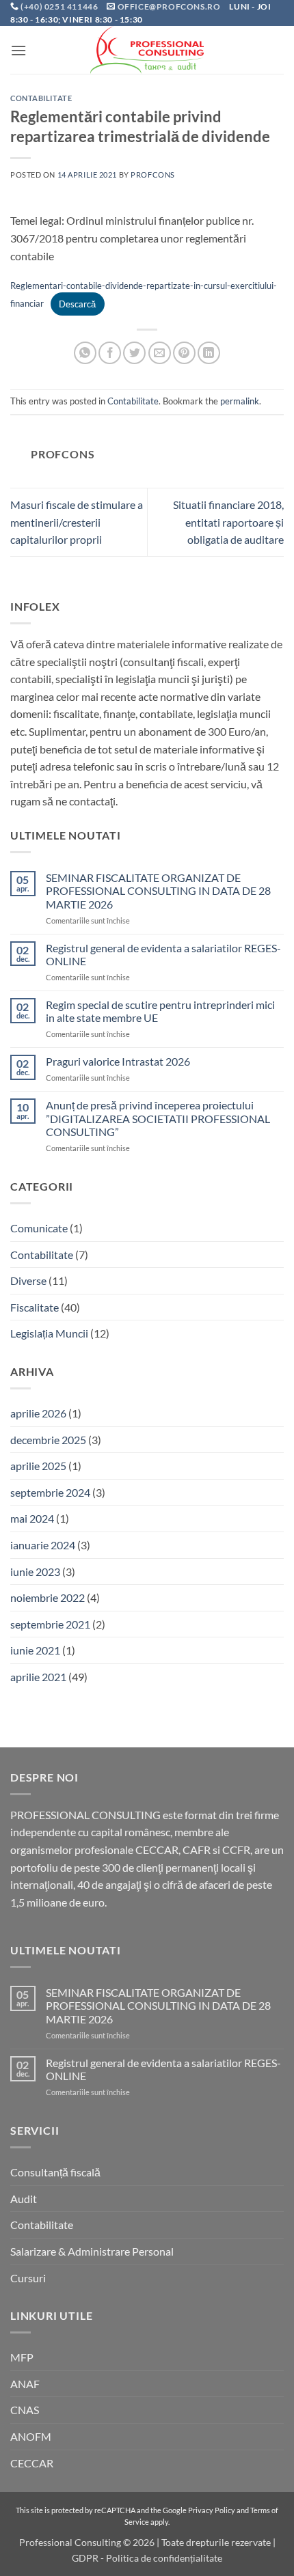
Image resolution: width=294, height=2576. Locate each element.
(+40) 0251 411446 (60, 6)
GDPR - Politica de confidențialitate (147, 2558)
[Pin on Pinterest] (184, 353)
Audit (24, 2199)
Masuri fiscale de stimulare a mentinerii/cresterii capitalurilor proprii (77, 522)
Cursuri (28, 2278)
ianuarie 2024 (43, 1545)
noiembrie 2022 (48, 1597)
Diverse (28, 1280)
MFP (22, 2357)
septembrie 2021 (50, 1624)
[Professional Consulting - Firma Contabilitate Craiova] (147, 50)
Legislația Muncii (49, 1333)
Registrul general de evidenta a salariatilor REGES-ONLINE (163, 954)
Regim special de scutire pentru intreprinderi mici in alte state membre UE (160, 1011)
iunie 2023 (35, 1571)
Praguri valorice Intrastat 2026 (118, 1061)
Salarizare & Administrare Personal (92, 2251)
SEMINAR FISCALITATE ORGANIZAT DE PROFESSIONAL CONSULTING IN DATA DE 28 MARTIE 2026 (158, 890)
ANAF (25, 2384)
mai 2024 (32, 1518)
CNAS (25, 2410)
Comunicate (39, 1228)
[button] (18, 50)
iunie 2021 (35, 1650)
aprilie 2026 (38, 1413)
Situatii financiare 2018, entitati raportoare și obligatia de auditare (228, 522)
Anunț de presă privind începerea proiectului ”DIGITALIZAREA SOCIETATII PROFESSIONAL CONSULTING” (158, 1118)
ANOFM (31, 2436)
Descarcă (77, 304)
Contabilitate (41, 98)
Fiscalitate (35, 1307)
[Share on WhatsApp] (85, 353)
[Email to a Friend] (160, 353)
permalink (240, 401)
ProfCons (152, 175)
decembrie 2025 (48, 1440)
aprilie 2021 (38, 1677)
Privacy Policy (212, 2510)
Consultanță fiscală (55, 2172)
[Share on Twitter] (134, 353)
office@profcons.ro (169, 6)
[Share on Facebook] (110, 353)
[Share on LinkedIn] (209, 353)
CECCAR (32, 2463)
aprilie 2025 (38, 1466)
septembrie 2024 (50, 1492)
